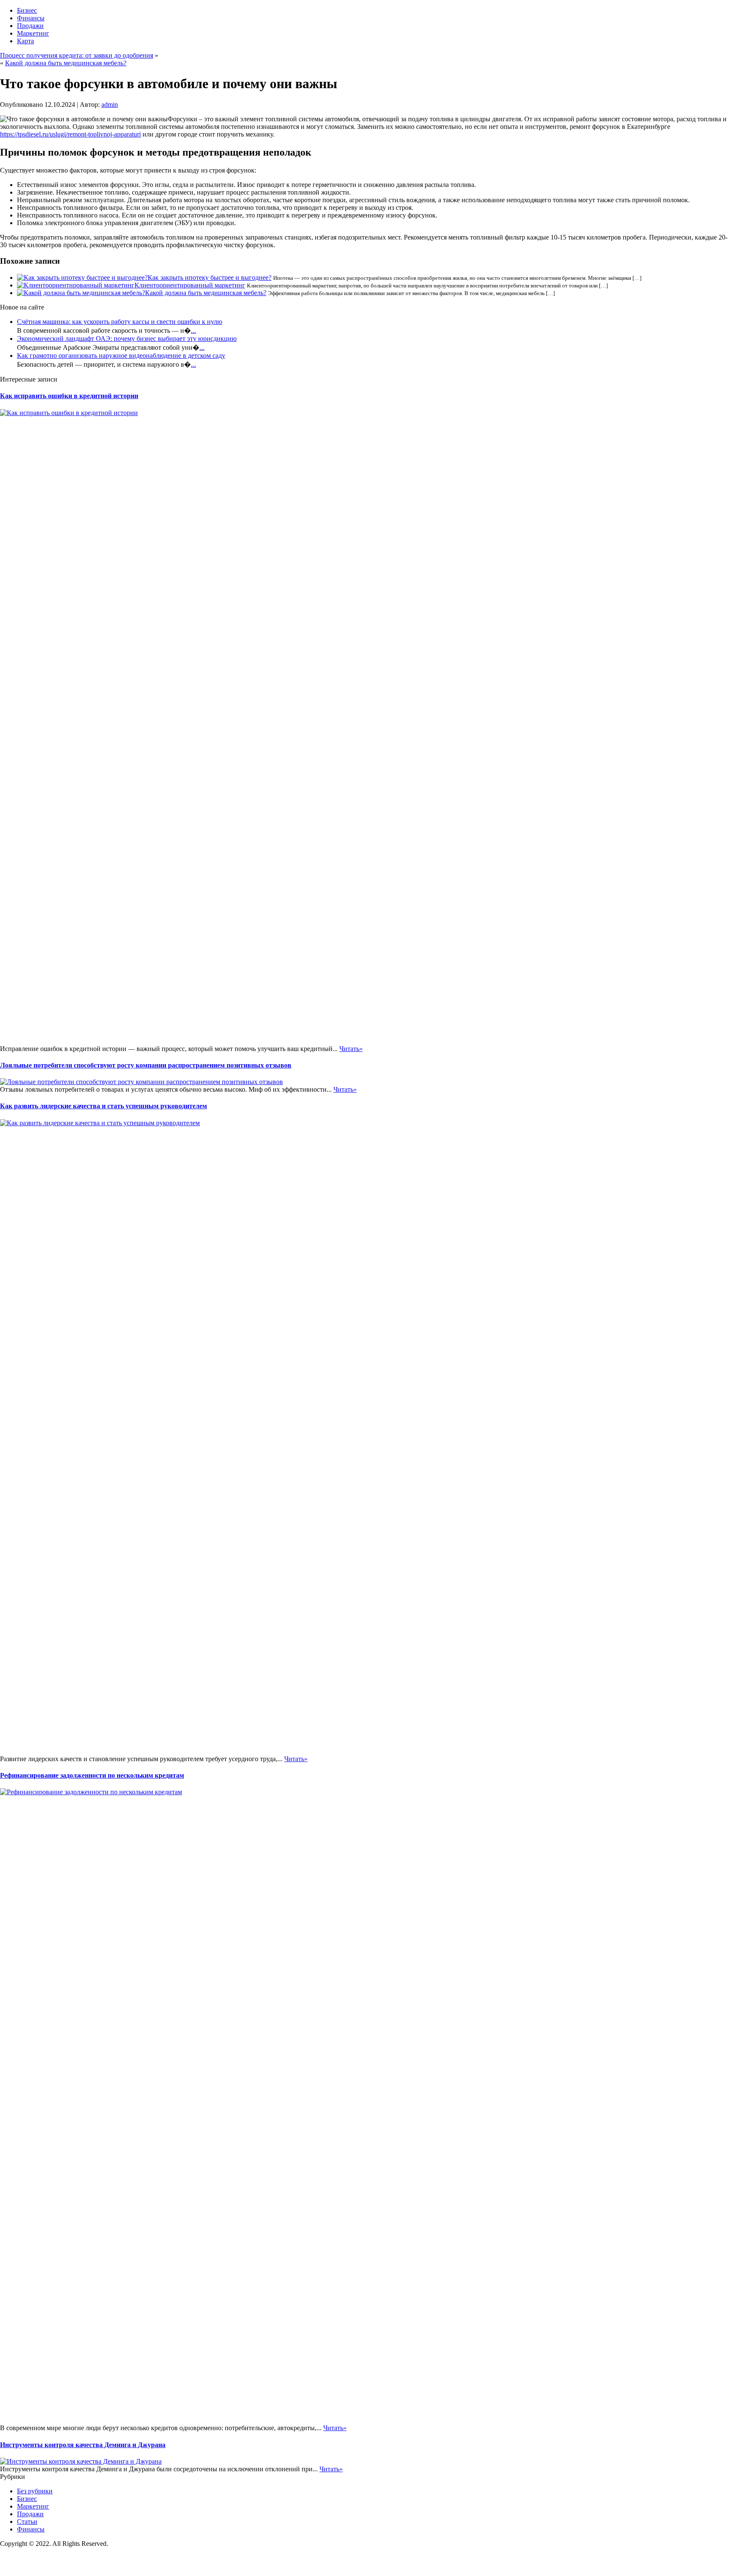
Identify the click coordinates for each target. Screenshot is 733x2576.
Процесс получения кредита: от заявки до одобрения (77, 55)
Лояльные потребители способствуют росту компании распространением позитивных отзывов (146, 1065)
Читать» (351, 1049)
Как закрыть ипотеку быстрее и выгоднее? (210, 277)
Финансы (31, 18)
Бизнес (27, 10)
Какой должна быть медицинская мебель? (66, 63)
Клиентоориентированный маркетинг (190, 285)
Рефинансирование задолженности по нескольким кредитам (92, 1775)
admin (110, 105)
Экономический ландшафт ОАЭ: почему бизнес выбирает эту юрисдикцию (127, 339)
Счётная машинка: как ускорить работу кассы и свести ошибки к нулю (120, 322)
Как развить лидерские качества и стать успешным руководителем (104, 1106)
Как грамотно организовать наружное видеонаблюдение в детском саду (121, 355)
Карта (25, 41)
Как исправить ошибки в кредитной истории (69, 396)
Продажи (30, 26)
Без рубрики (35, 2491)
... (193, 330)
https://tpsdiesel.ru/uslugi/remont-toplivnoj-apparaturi (70, 134)
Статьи (27, 2522)
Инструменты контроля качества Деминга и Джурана (83, 2445)
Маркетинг (33, 33)
